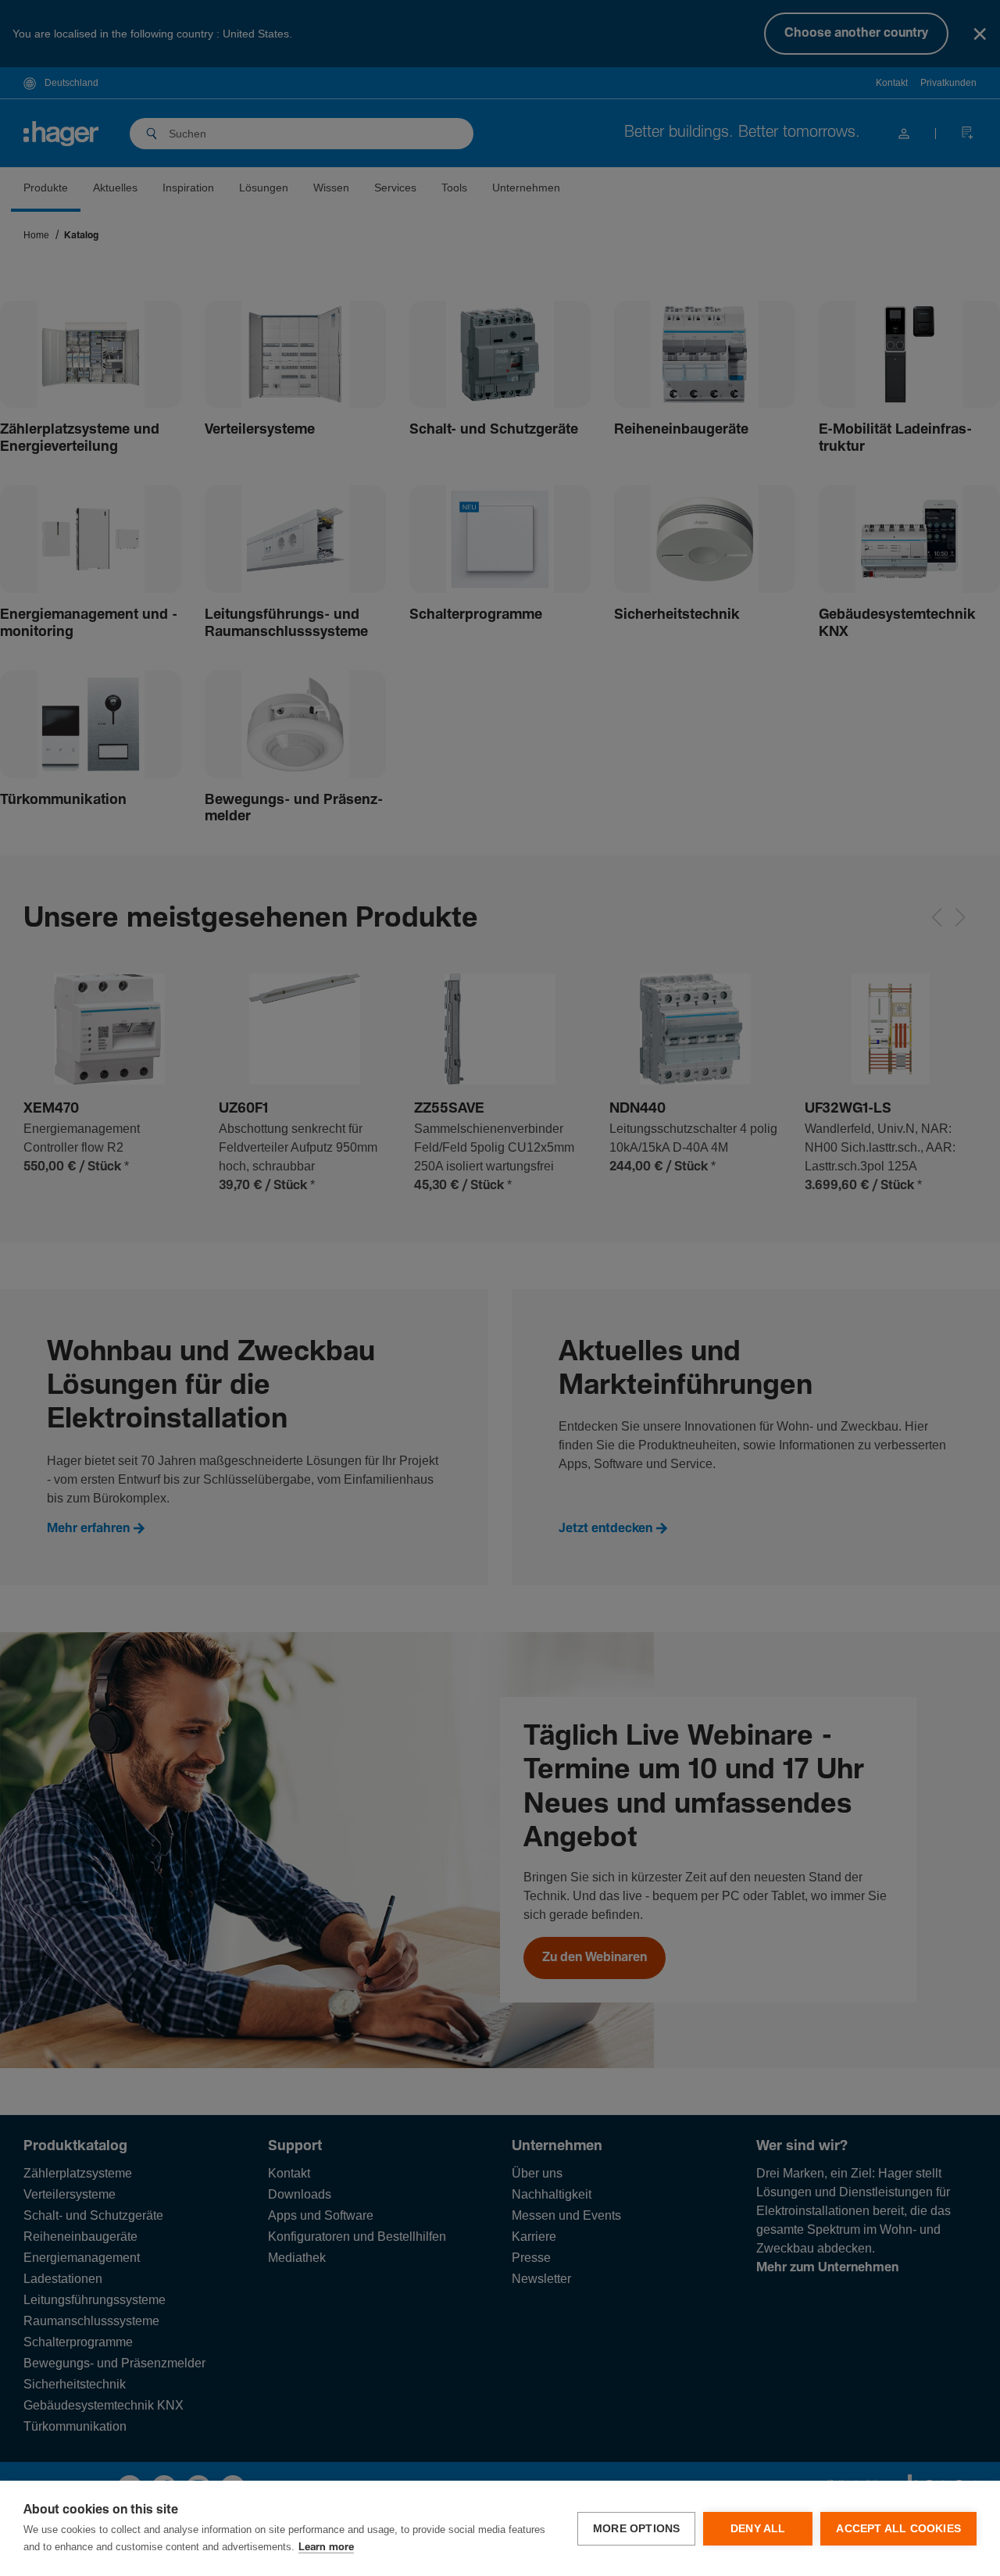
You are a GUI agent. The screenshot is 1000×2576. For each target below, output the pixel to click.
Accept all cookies (898, 2529)
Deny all (758, 2529)
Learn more (326, 2547)
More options (636, 2529)
